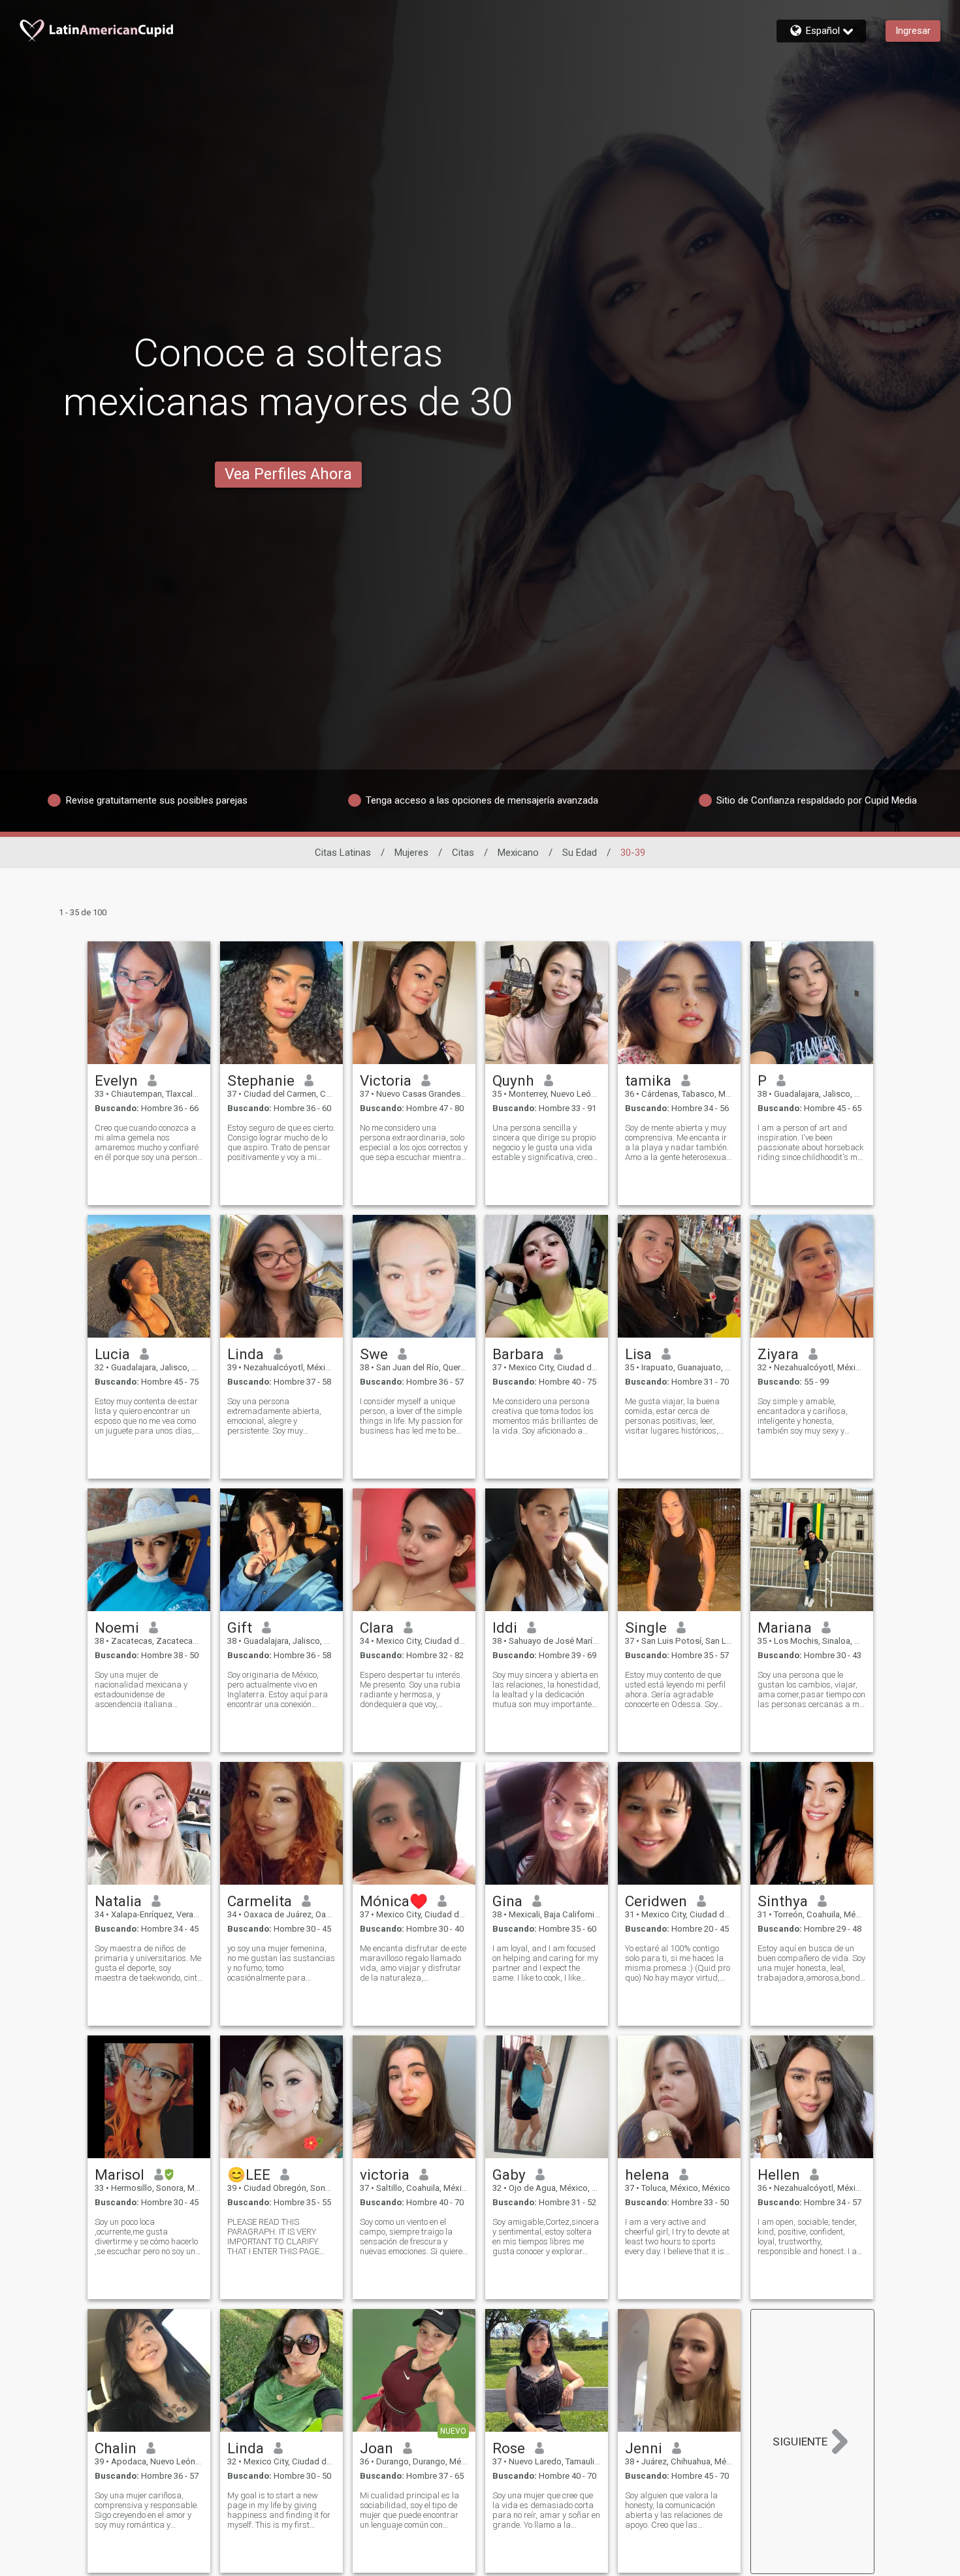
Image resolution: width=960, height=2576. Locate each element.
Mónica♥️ (394, 1901)
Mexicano (518, 853)
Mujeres (411, 853)
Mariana (785, 1627)
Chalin (116, 2448)
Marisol (120, 2175)
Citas (463, 853)
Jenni (644, 2448)
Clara (377, 1627)
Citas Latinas (343, 853)
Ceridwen (656, 1901)
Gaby (509, 2175)
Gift (240, 1627)
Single (646, 1627)
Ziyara (778, 1354)
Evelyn (116, 1080)
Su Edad (580, 853)
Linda (246, 1354)
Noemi (117, 1627)
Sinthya (783, 1901)
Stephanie (261, 1080)
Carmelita (260, 1901)
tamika (648, 1080)
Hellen (779, 2175)
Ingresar (913, 31)
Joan (376, 2448)
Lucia (112, 1354)
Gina (507, 1901)
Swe (374, 1354)
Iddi (505, 1627)
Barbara (518, 1354)
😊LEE (249, 2175)
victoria (385, 2175)
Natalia (118, 1901)
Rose (509, 2448)
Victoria (386, 1080)
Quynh (513, 1080)
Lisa (638, 1354)
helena (647, 2175)
